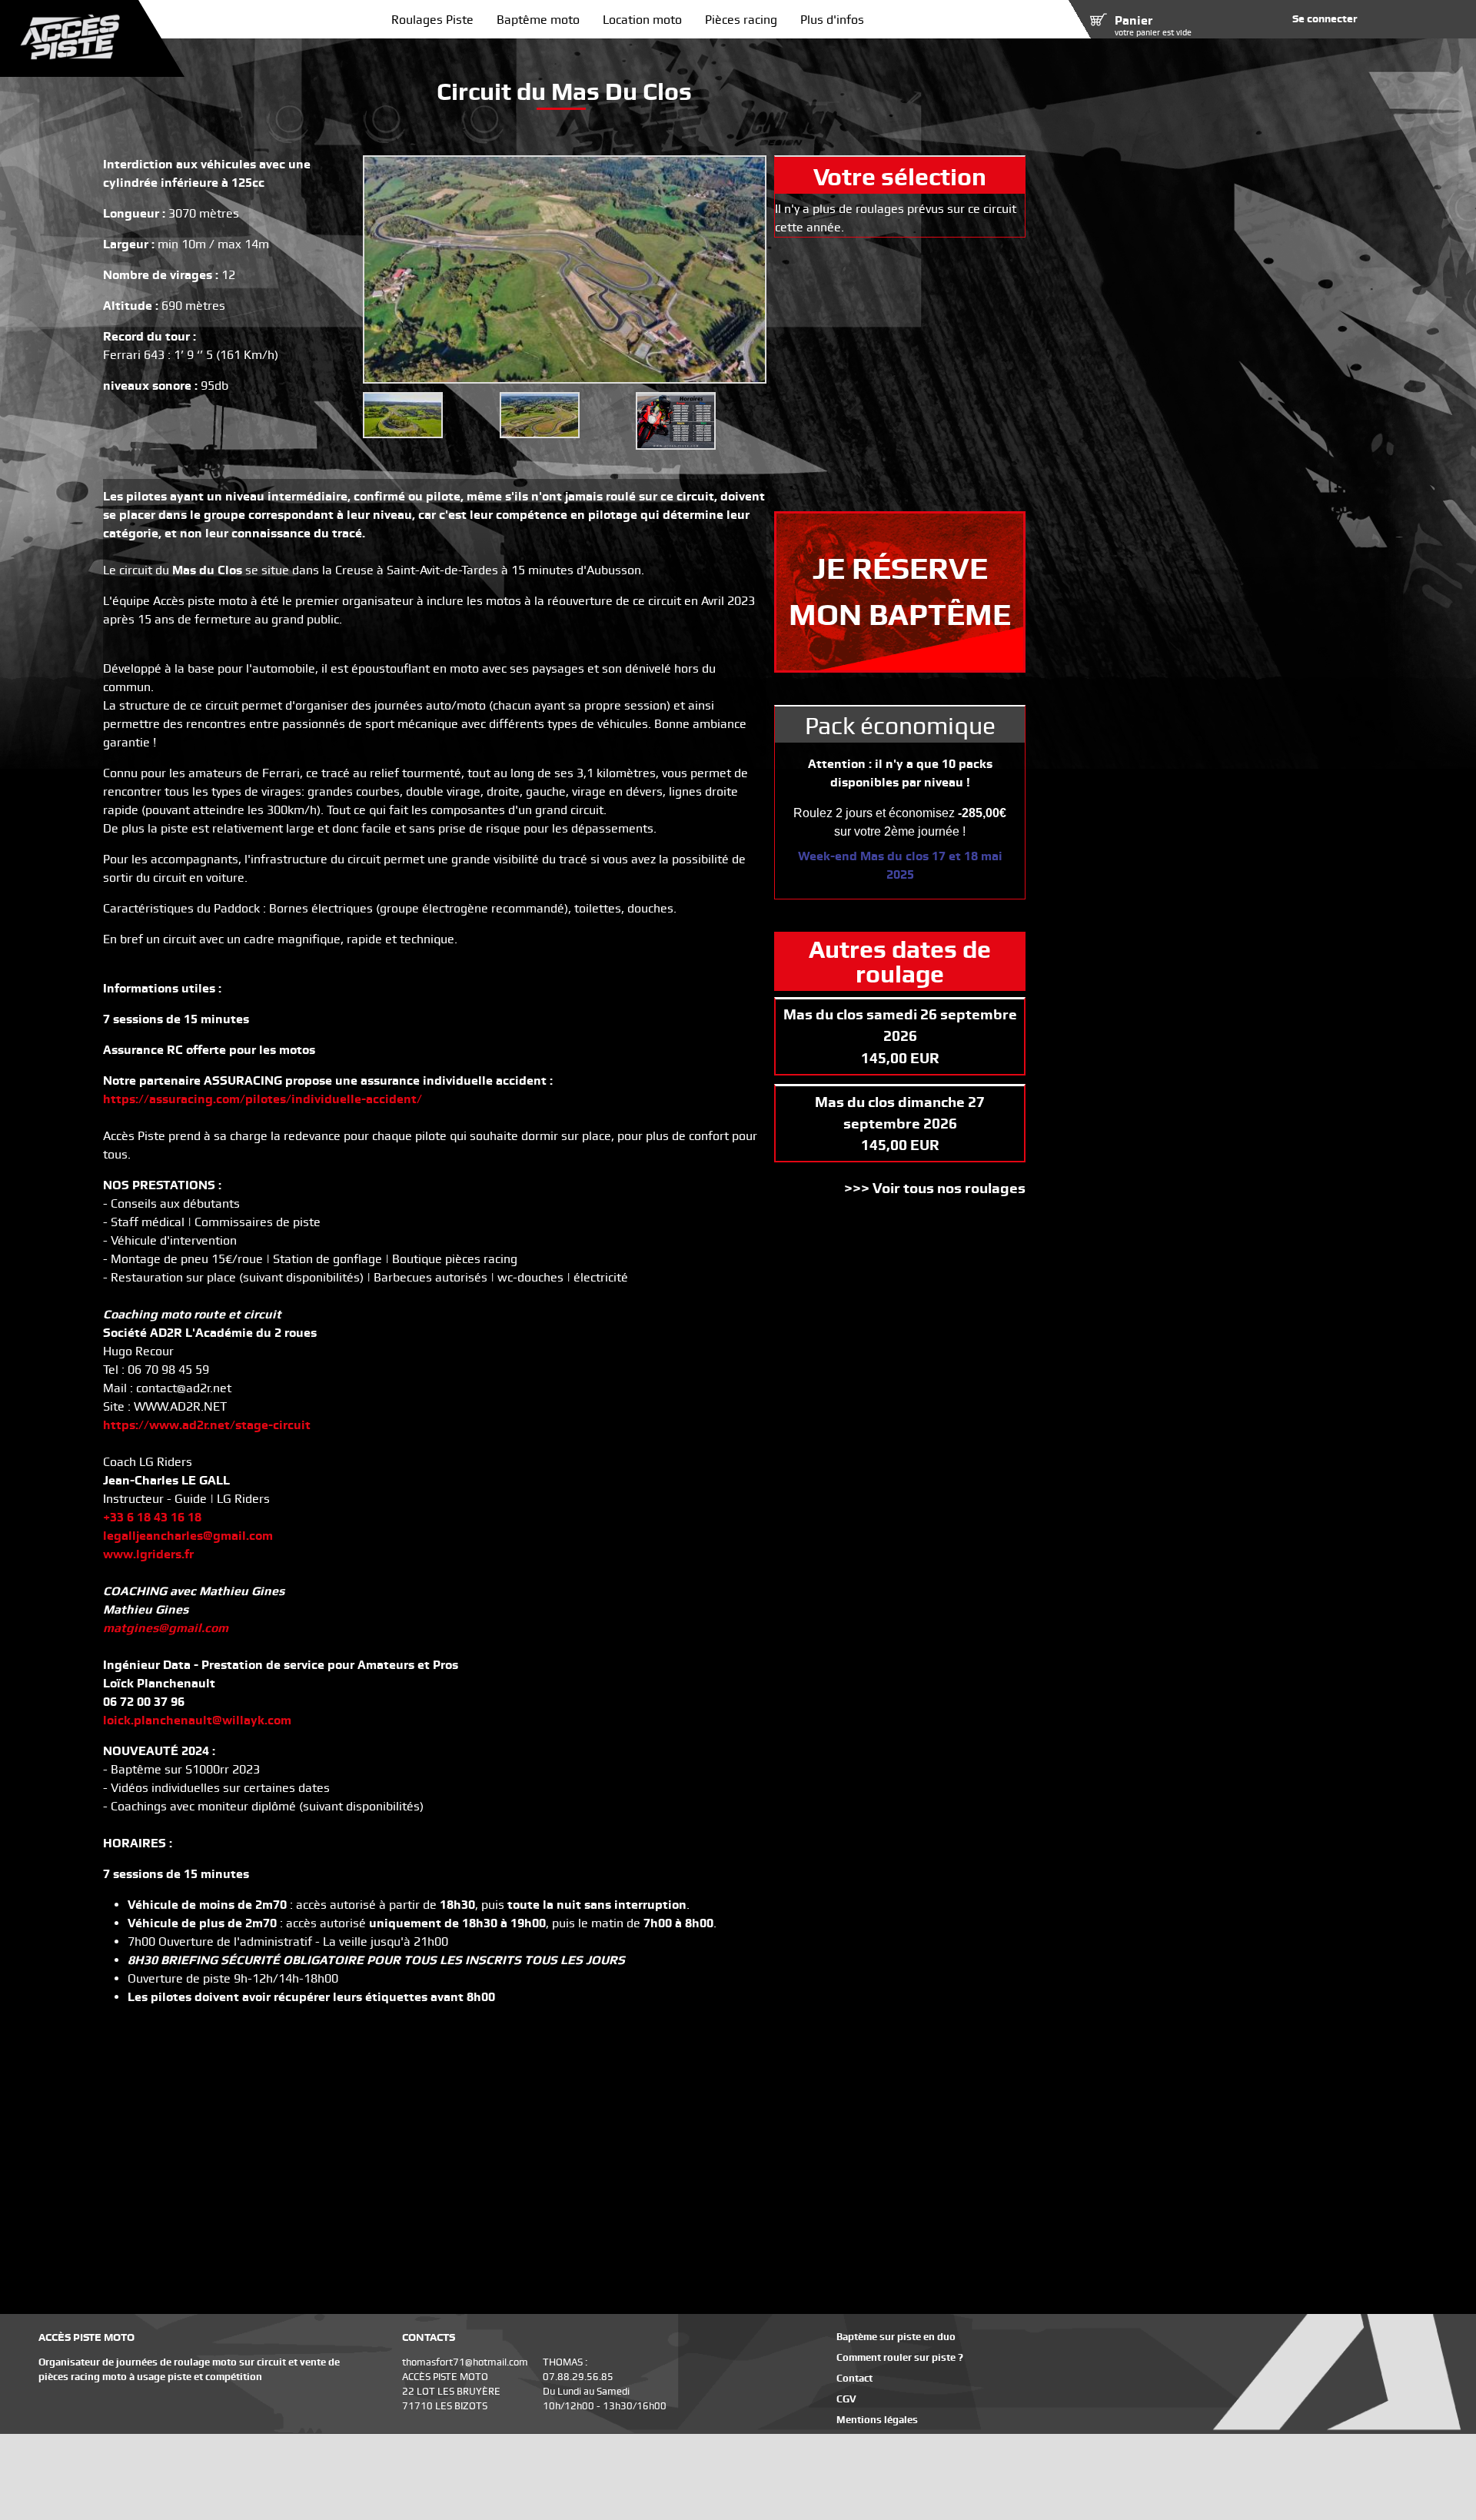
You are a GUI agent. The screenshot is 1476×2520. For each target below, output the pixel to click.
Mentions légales (877, 2420)
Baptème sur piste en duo (896, 2337)
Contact (854, 2378)
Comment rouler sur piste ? (900, 2357)
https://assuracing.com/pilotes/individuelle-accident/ (263, 1099)
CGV (846, 2399)
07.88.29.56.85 (578, 2377)
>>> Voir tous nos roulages (935, 1188)
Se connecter (1325, 18)
